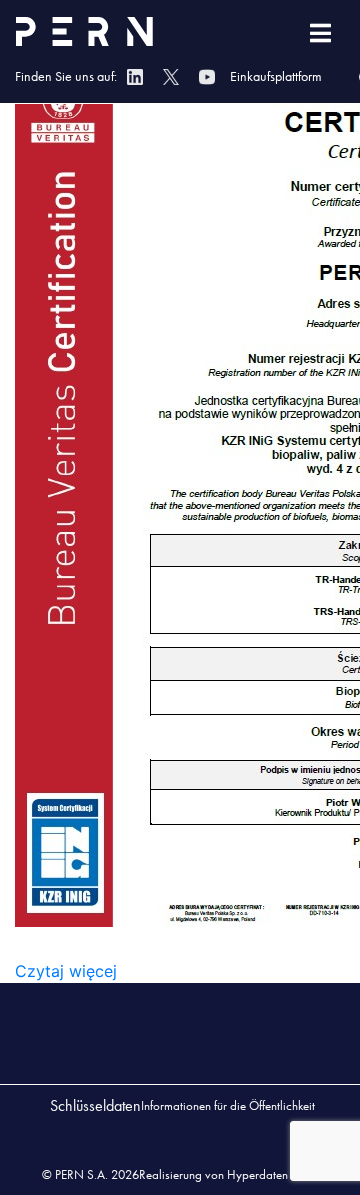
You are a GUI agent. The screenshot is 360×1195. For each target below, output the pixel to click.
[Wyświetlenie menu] (320, 33)
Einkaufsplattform (276, 76)
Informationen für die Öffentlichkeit (228, 1105)
